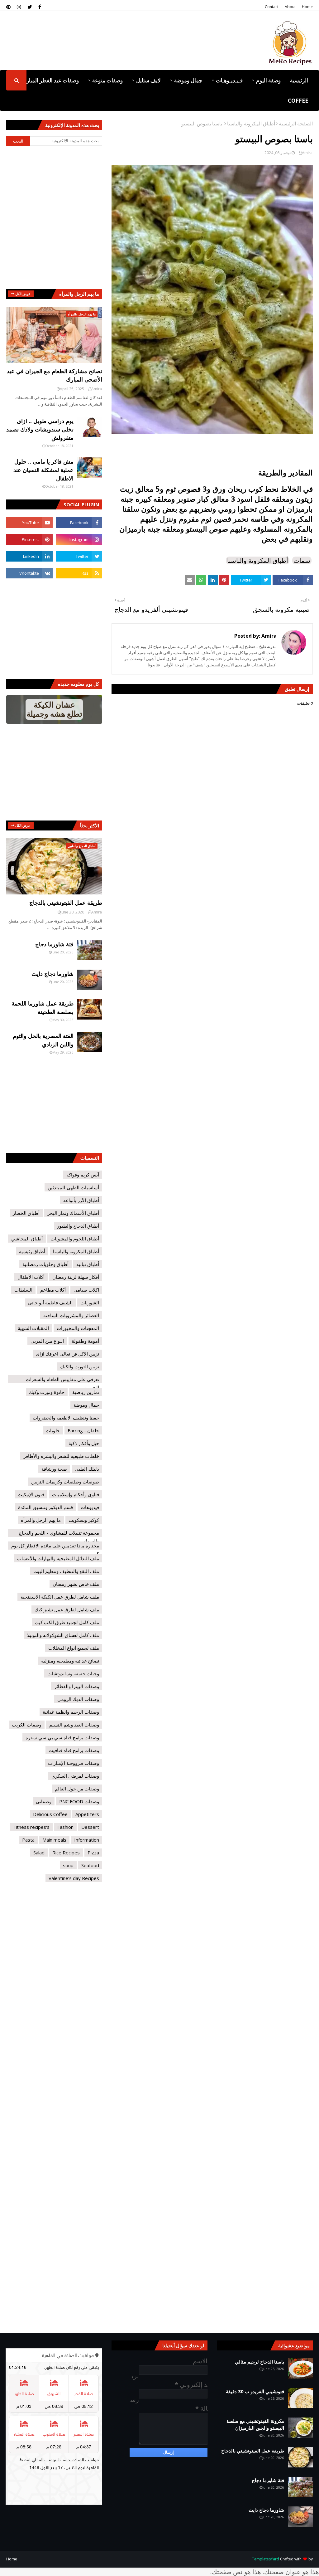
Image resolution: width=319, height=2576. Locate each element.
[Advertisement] (111, 64)
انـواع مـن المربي (47, 1341)
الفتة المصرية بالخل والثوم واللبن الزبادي (43, 1040)
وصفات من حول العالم (77, 1789)
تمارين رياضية (86, 1392)
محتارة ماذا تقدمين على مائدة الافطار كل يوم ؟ (55, 1546)
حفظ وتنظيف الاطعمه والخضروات (66, 1418)
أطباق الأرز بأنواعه (81, 1200)
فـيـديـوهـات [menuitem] (229, 80)
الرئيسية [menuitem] (299, 80)
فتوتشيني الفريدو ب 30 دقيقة (255, 2391)
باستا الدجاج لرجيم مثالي (259, 2362)
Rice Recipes (66, 1853)
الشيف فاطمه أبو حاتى (50, 1303)
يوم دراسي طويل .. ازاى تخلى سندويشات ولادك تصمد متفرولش (40, 429)
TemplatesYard (266, 2559)
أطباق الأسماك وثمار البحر (73, 1213)
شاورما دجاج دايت (52, 974)
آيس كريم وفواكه (83, 1175)
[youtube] (29, 523)
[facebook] (40, 7)
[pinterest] (9, 7)
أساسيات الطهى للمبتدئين (73, 1187)
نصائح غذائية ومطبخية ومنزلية (70, 1661)
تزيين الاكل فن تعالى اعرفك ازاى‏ (67, 1354)
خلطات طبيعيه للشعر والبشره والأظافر (61, 1456)
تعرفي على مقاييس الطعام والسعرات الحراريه (62, 1380)
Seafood (90, 1865)
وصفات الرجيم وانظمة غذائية (71, 1712)
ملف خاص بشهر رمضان (76, 1584)
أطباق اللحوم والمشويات (75, 1239)
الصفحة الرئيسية (296, 124)
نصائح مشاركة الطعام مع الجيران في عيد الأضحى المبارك (55, 375)
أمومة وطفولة (85, 1341)
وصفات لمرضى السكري (75, 1776)
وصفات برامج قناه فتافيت (74, 1750)
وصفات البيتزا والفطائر (77, 1686)
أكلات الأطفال (31, 1277)
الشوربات (90, 1303)
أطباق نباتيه (88, 1264)
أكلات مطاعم (53, 1290)
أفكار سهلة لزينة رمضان (76, 1277)
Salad (39, 1853)
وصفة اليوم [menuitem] (268, 80)
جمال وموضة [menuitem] (188, 80)
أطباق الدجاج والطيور (78, 1226)
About (290, 7)
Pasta (28, 1840)
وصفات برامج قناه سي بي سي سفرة (62, 1737)
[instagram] (19, 7)
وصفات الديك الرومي (78, 1699)
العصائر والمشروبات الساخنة (71, 1315)
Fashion (65, 1827)
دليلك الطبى (87, 1469)
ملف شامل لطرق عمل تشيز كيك (67, 1609)
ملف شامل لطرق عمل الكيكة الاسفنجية (60, 1597)
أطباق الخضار (26, 1213)
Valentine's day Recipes (74, 1878)
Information (87, 1840)
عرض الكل (23, 294)
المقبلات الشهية (33, 1328)
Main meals (54, 1840)
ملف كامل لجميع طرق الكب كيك (67, 1622)
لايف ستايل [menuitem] (148, 80)
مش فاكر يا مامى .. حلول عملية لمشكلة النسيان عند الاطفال (43, 470)
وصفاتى (44, 1801)
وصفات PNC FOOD (79, 1801)
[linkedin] (29, 556)
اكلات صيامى (86, 1290)
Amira (307, 153)
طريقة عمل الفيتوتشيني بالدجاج (66, 903)
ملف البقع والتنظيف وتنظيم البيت (66, 1571)
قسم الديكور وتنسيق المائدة (45, 1507)
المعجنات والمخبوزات (78, 1328)
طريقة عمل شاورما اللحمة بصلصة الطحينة (43, 1008)
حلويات (53, 1430)
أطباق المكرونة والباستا (251, 124)
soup (68, 1865)
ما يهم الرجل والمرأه (41, 1520)
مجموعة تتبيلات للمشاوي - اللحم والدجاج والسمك (59, 1533)
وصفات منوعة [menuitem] (107, 80)
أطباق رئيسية (32, 1251)
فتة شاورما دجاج (54, 944)
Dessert (90, 1827)
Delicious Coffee (50, 1814)
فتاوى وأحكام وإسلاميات (76, 1494)
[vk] (29, 573)
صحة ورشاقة (54, 1469)
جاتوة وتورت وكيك (47, 1392)
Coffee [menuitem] (298, 101)
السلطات (23, 1290)
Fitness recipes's (31, 1827)
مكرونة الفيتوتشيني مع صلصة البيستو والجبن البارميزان (255, 2425)
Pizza (93, 1853)
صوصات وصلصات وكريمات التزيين (65, 1482)
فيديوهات (90, 1507)
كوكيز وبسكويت (84, 1520)
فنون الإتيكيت (31, 1494)
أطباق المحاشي (27, 1239)
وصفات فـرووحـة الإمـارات (74, 1763)
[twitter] (30, 7)
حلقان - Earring (83, 1430)
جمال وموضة (86, 1405)
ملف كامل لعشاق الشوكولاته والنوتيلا (63, 1635)
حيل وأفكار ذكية (84, 1443)
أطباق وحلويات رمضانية (45, 1264)
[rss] (79, 573)
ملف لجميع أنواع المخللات (74, 1648)
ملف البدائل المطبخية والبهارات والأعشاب (58, 1558)
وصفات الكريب (27, 1725)
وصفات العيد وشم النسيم (74, 1725)
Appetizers (87, 1814)
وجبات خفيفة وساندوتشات (73, 1673)
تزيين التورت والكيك (80, 1366)
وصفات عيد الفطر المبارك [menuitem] (50, 80)
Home (307, 7)
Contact (272, 7)
